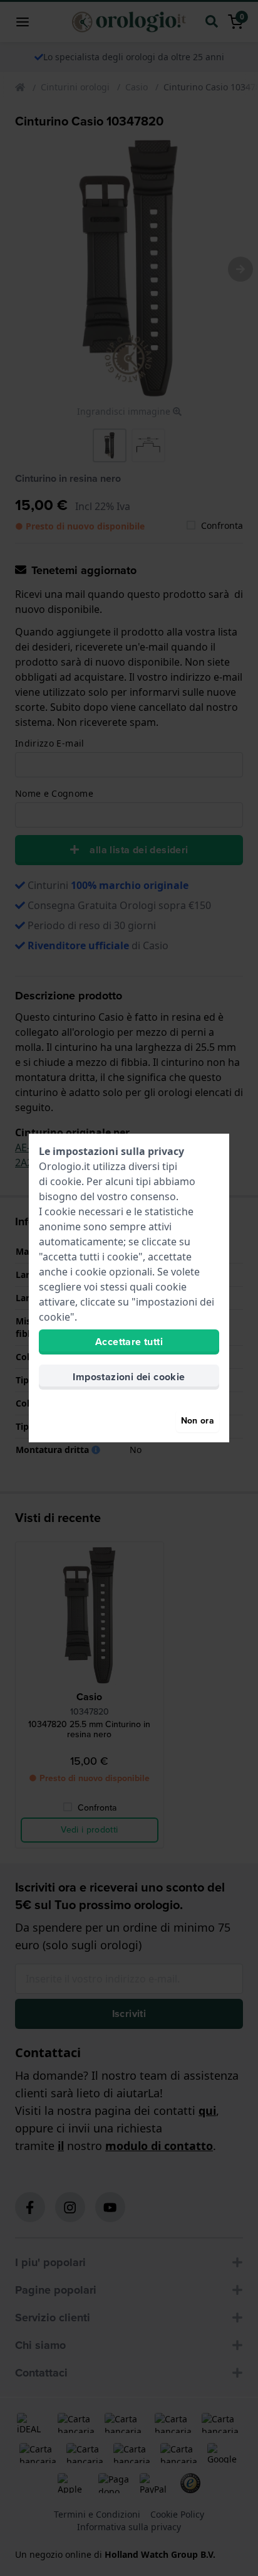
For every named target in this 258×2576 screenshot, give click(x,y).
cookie (66, 1181)
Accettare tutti (129, 1342)
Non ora (198, 1421)
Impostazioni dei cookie (129, 1377)
